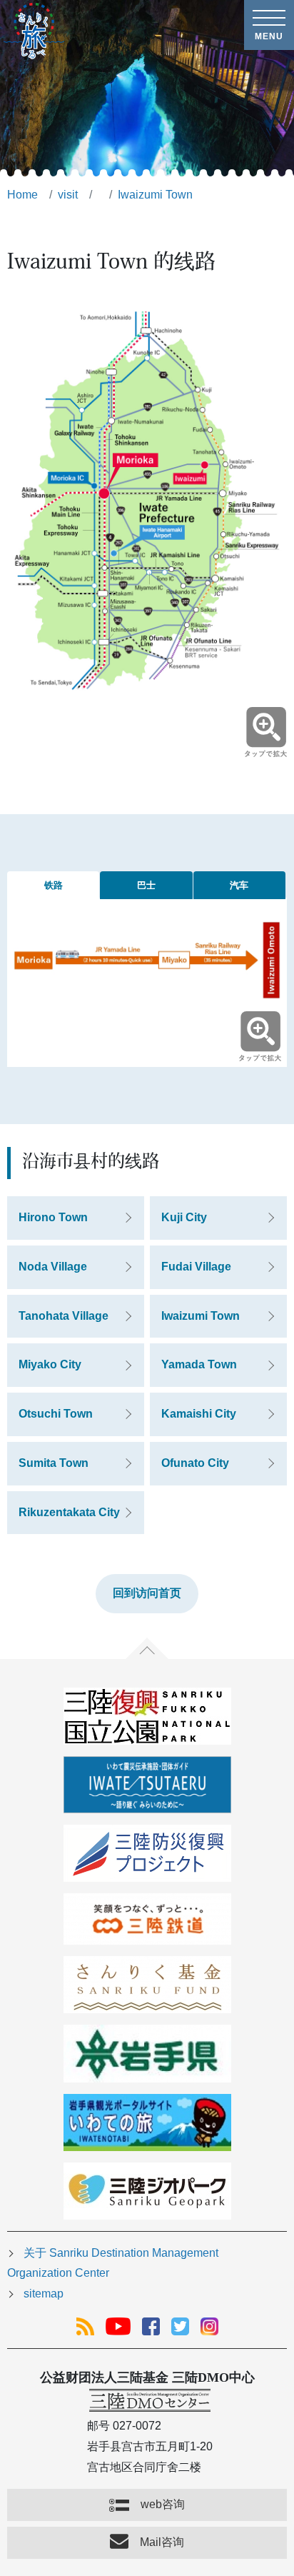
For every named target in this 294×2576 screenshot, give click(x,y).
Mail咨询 (162, 2542)
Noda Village (53, 1267)
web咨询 (163, 2504)
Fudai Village (196, 1267)
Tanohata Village (64, 1316)
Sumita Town (54, 1463)
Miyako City (50, 1364)
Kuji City (184, 1217)
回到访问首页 (147, 1593)
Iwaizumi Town (201, 1316)
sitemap (44, 2294)
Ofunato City (195, 1463)
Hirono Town (53, 1217)
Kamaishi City (199, 1414)
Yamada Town (199, 1364)
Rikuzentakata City (69, 1512)
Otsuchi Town (56, 1414)
